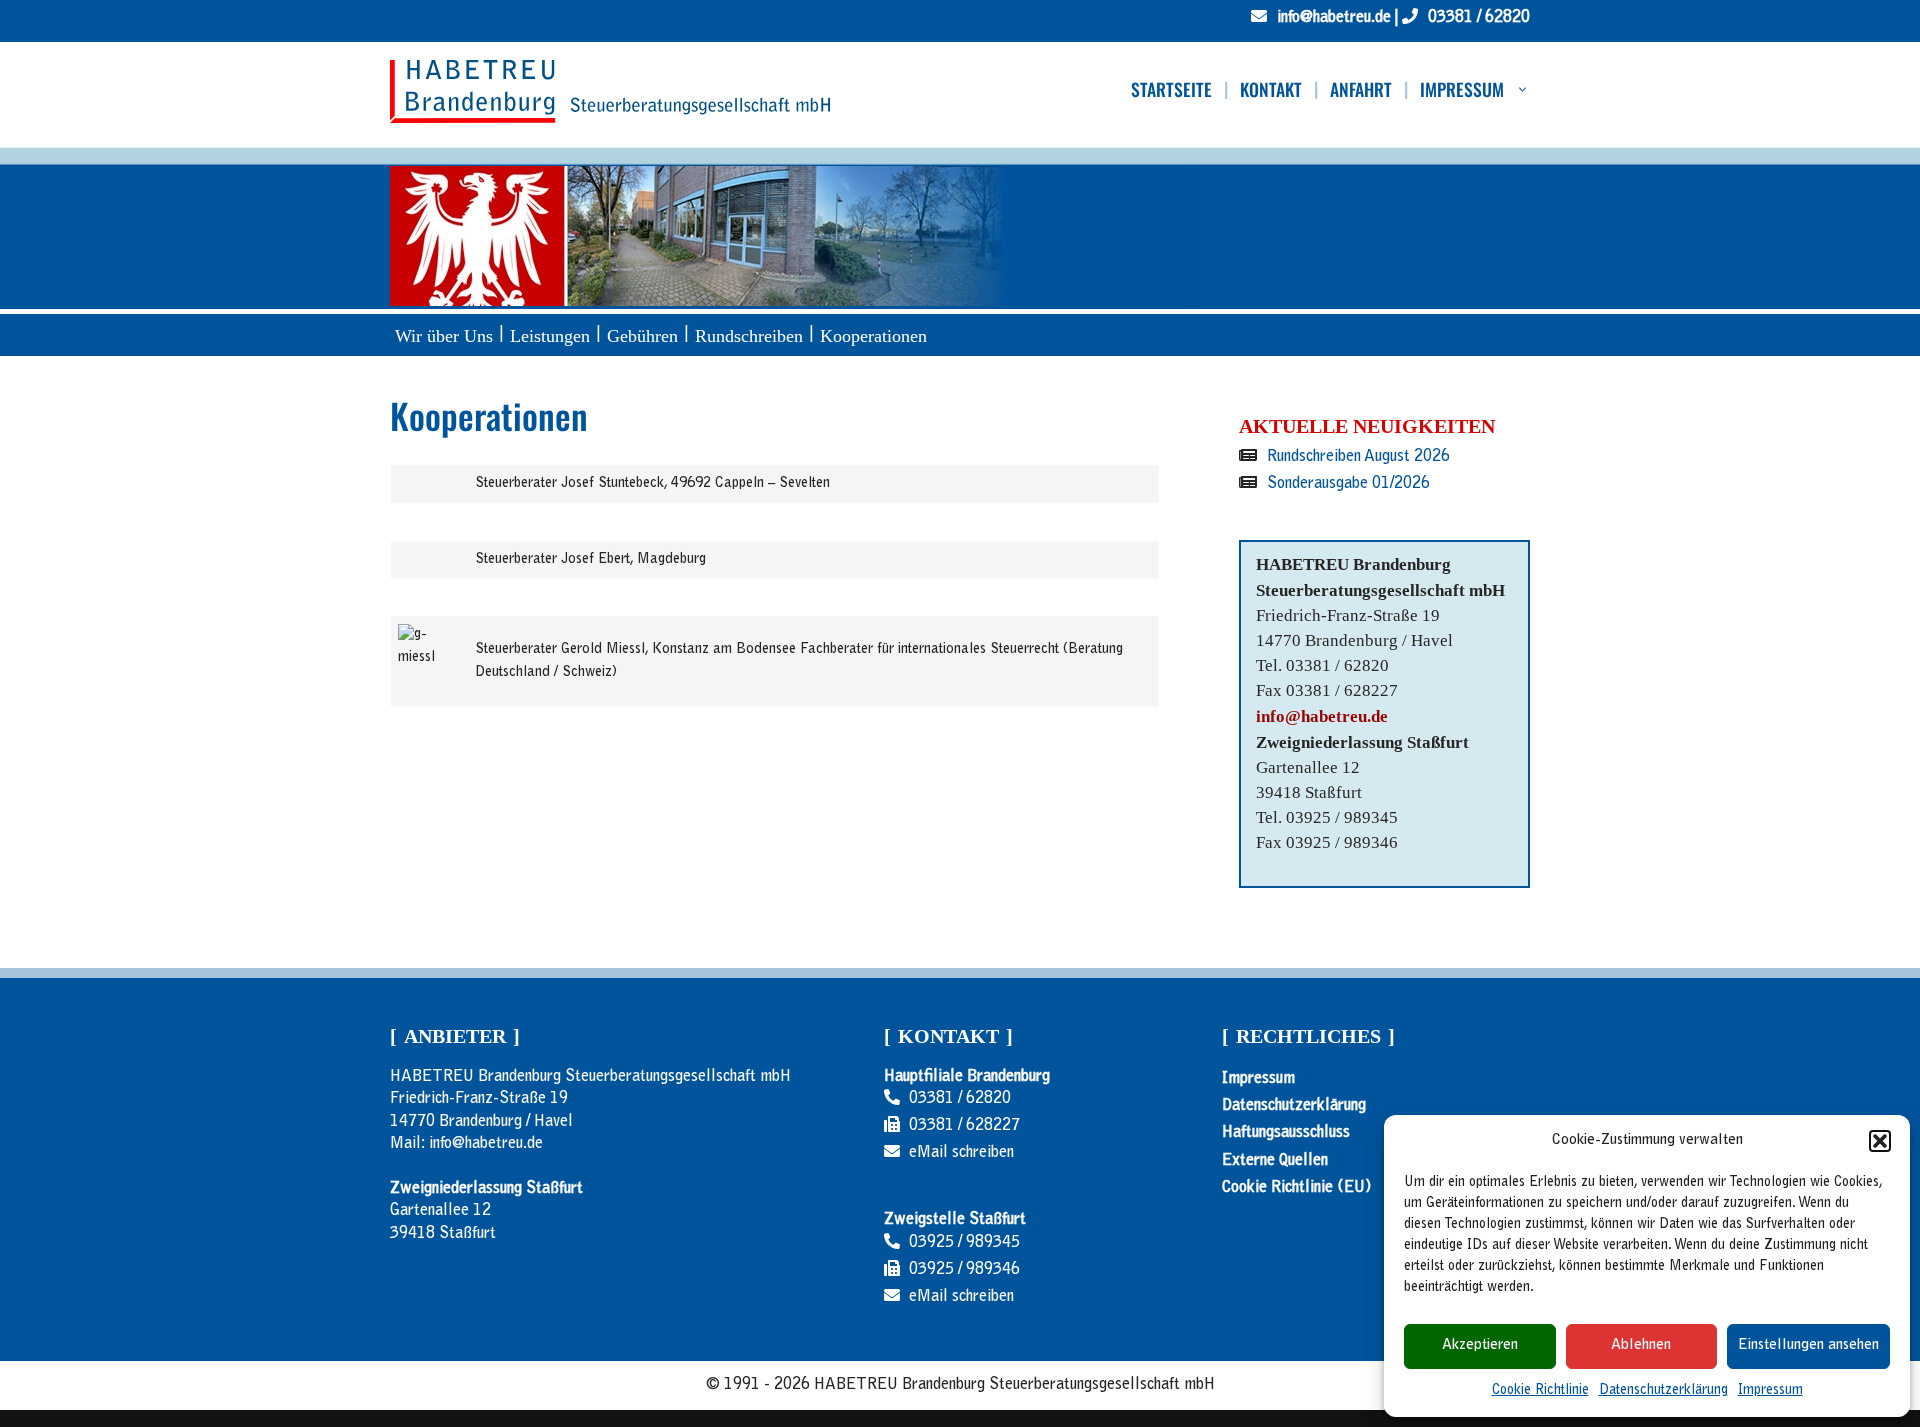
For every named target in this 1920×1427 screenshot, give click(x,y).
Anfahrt (1361, 89)
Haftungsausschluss (1286, 1133)
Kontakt (1271, 89)
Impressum (1770, 1391)
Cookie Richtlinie (1540, 1391)
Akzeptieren (1480, 1345)
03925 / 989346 (964, 1270)
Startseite (1171, 89)
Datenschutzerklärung (1663, 1391)
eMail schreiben (961, 1153)
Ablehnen (1641, 1345)
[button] (1880, 1141)
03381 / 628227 (964, 1126)
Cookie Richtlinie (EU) (1296, 1187)
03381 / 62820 (960, 1099)
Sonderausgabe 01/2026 (1348, 484)
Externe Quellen (1275, 1160)
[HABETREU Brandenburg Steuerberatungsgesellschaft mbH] (610, 91)
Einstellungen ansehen (1808, 1345)
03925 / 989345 (964, 1243)
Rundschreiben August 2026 (1358, 457)
